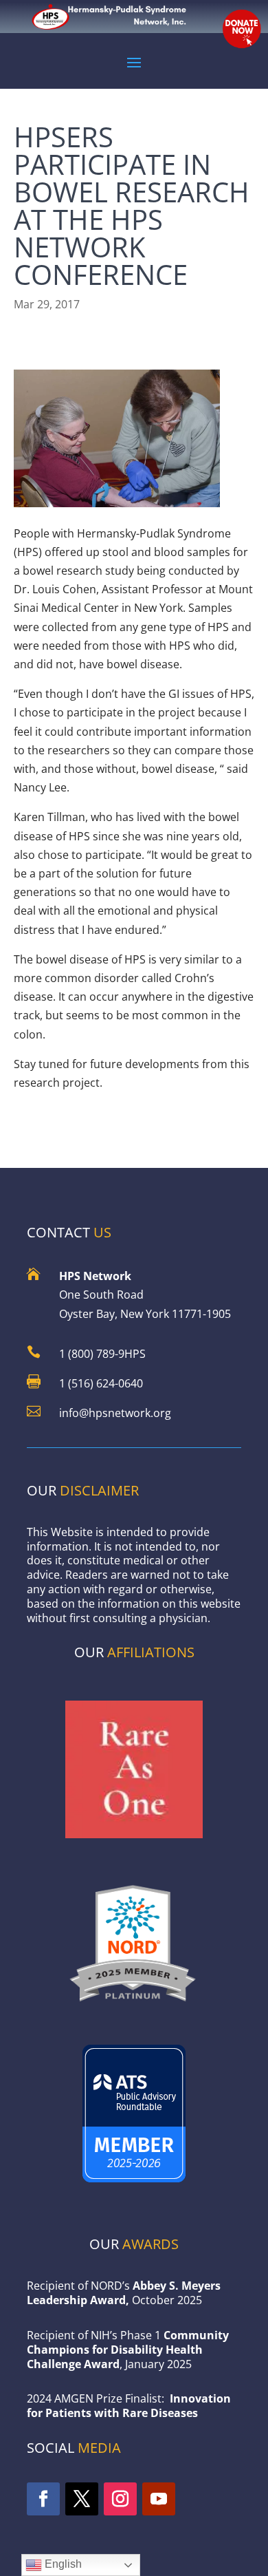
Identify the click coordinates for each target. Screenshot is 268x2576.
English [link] (62, 2564)
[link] (134, 2006)
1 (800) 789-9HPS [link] (102, 1354)
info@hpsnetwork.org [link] (115, 1413)
